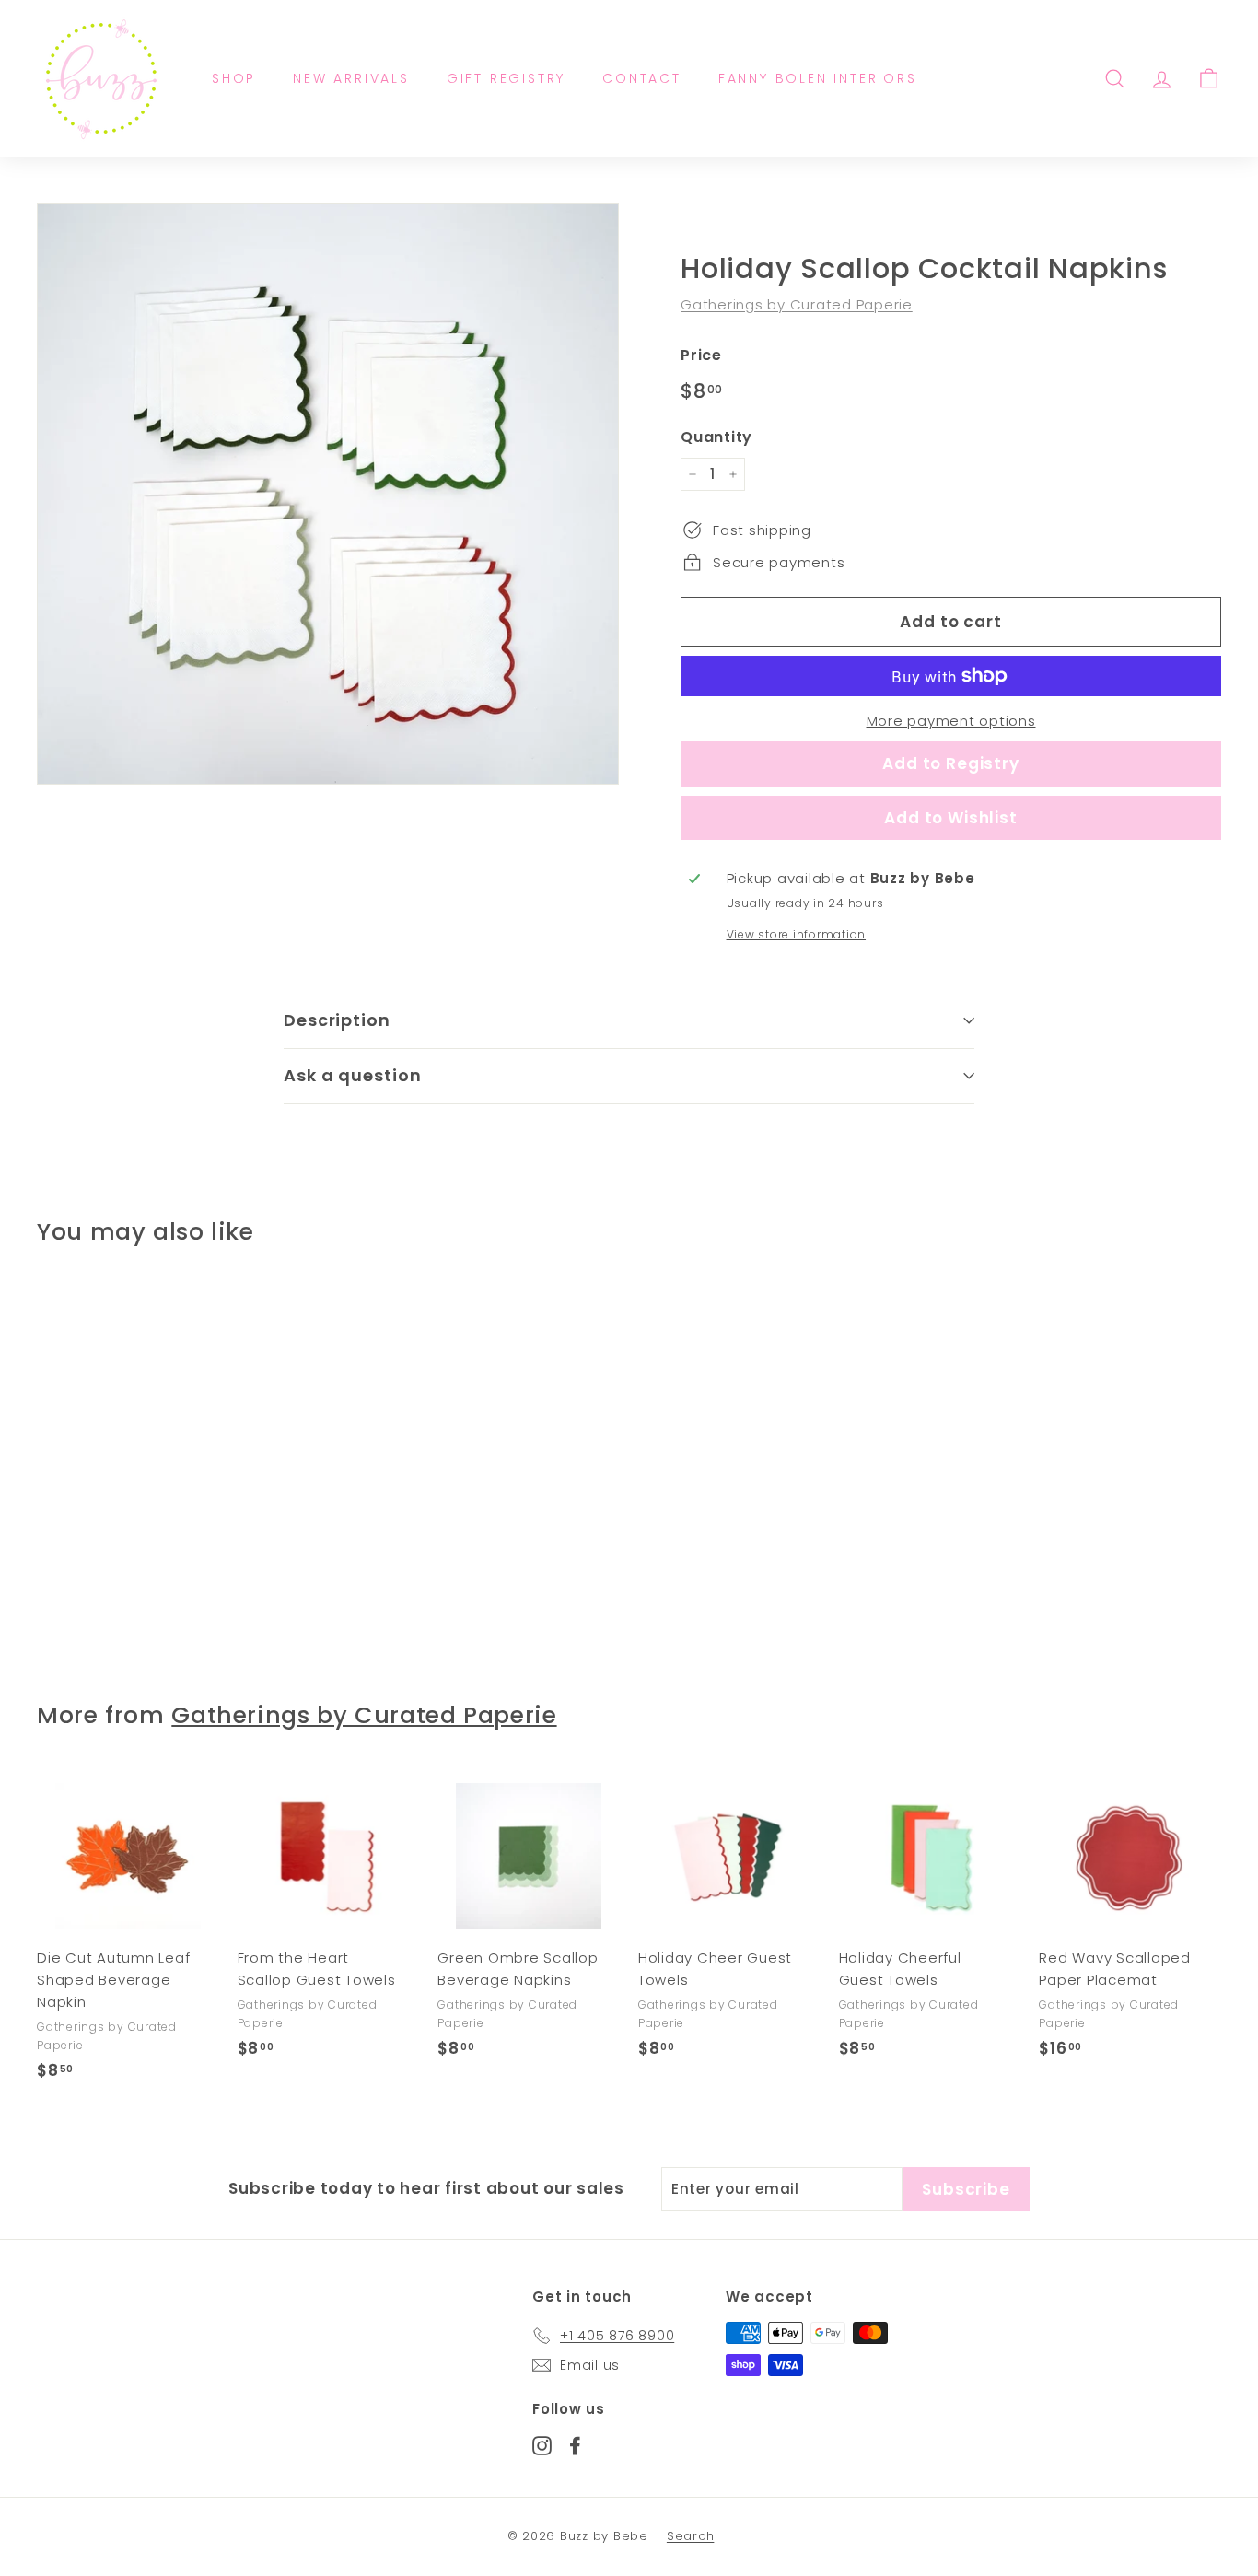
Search (691, 2536)
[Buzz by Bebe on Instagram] (542, 2445)
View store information (797, 934)
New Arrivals (351, 78)
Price (701, 355)
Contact (642, 78)
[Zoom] (328, 494)
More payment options (951, 721)
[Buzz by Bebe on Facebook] (575, 2445)
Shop (234, 78)
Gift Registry (506, 78)
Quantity (716, 437)
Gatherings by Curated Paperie (797, 304)
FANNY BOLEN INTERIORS (818, 78)
